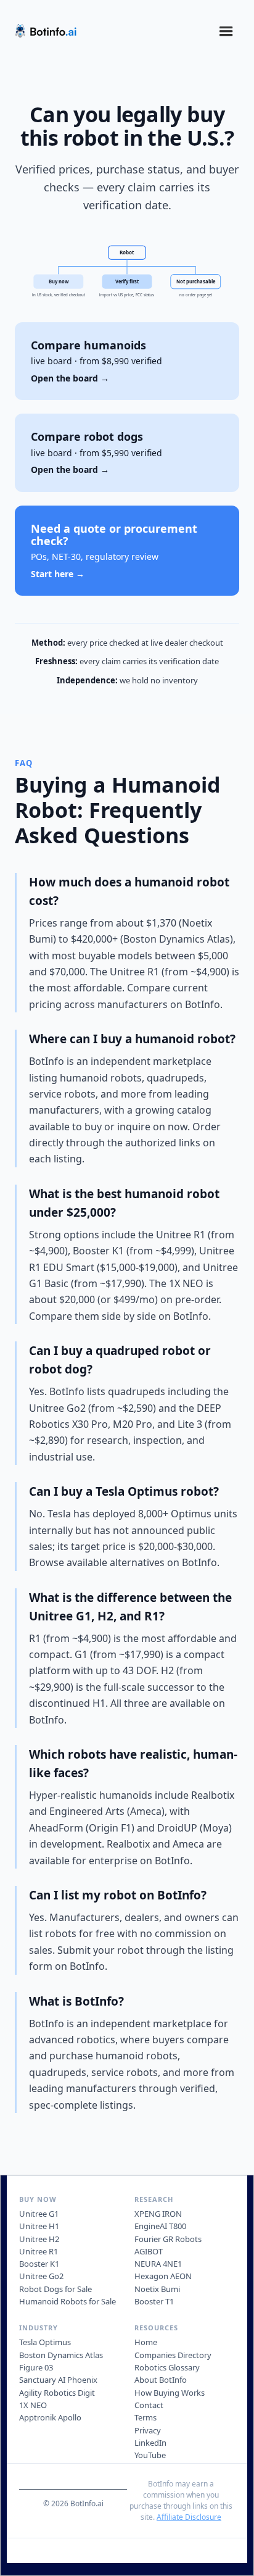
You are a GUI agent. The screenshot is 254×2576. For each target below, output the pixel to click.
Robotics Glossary (167, 2367)
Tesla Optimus (45, 2342)
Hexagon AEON (163, 2276)
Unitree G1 (39, 2214)
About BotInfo (161, 2380)
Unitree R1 (39, 2251)
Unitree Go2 (41, 2276)
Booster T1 (154, 2301)
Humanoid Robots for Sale (68, 2301)
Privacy (148, 2430)
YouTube (150, 2455)
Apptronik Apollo (50, 2417)
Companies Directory (173, 2355)
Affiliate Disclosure (189, 2517)
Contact (149, 2405)
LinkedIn (150, 2443)
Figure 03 (36, 2367)
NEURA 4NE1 (158, 2264)
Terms (145, 2417)
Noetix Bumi (157, 2289)
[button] (226, 31)
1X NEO (33, 2405)
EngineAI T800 (160, 2226)
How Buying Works (170, 2393)
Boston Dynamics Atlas (61, 2355)
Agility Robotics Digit (57, 2393)
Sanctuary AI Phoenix (58, 2380)
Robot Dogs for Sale (55, 2289)
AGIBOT (149, 2251)
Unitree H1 (39, 2226)
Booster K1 (39, 2264)
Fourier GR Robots (168, 2239)
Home (146, 2342)
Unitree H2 (39, 2239)
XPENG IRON (158, 2214)
